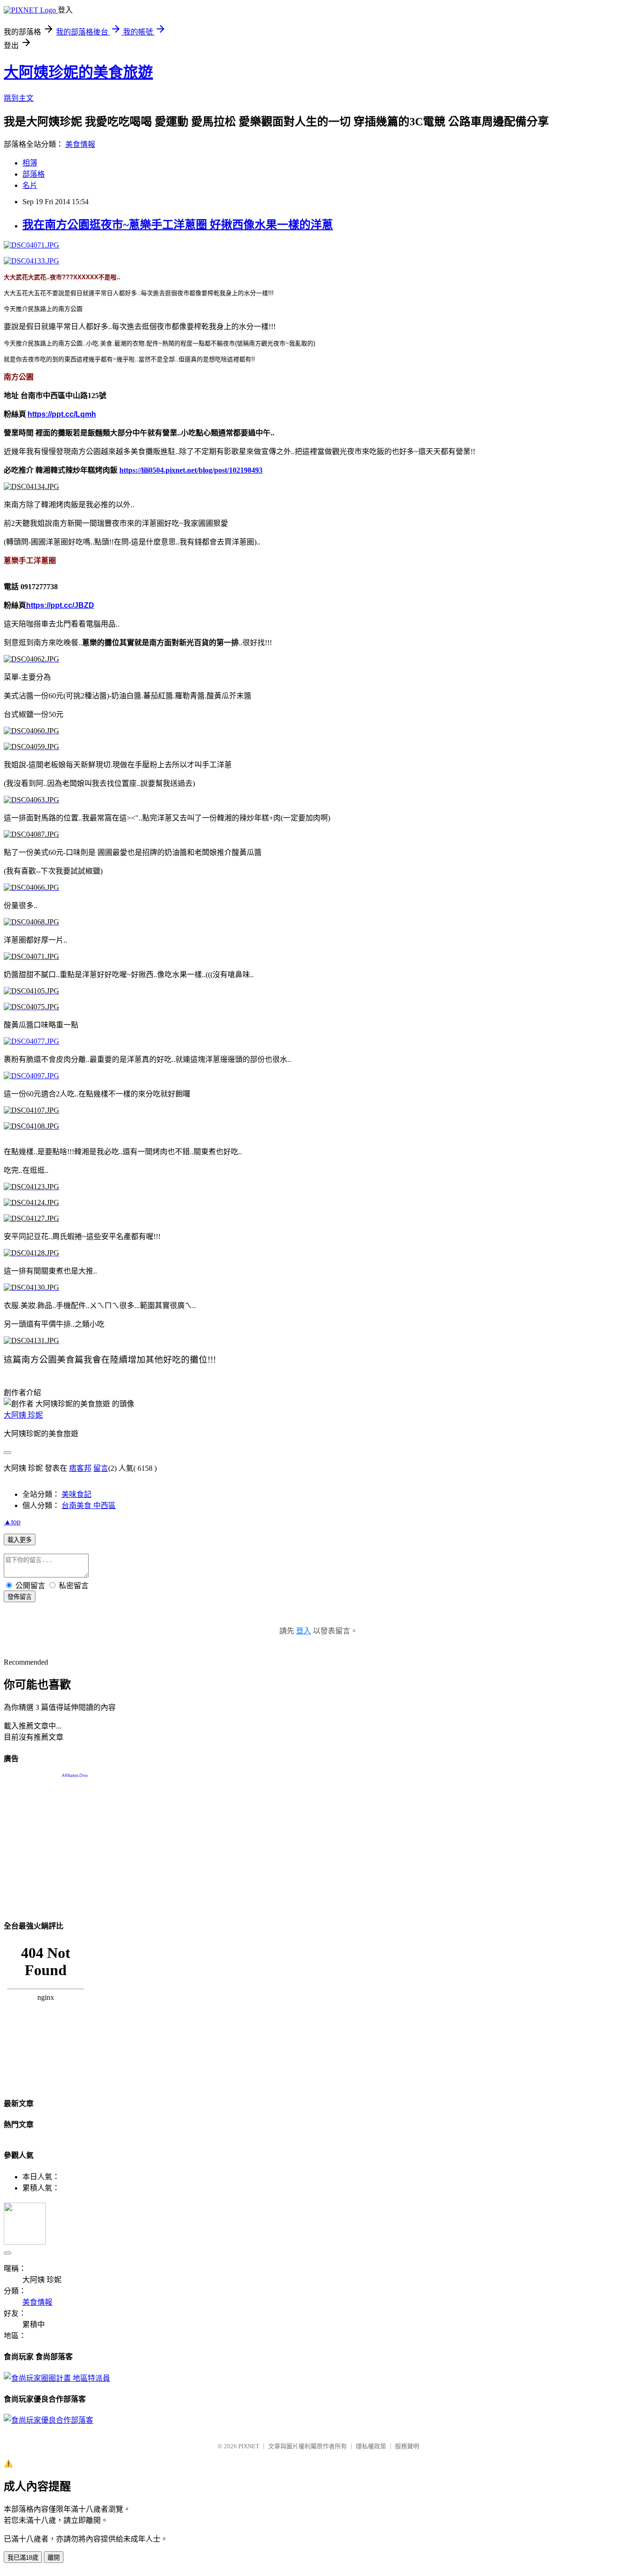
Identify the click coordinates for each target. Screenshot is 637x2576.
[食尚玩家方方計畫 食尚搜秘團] (57, 2378)
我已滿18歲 (23, 2558)
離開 (54, 2558)
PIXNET (249, 2446)
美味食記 (76, 1494)
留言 (101, 1468)
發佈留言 (20, 1597)
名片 (30, 185)
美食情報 (80, 144)
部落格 (34, 174)
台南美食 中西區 (89, 1505)
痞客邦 (80, 1468)
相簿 (30, 163)
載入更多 (20, 1540)
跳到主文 (19, 98)
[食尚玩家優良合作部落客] (48, 2420)
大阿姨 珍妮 (23, 1415)
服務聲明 (407, 2446)
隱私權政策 (371, 2446)
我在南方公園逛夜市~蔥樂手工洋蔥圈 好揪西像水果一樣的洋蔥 (178, 225)
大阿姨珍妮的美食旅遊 (78, 72)
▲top (12, 1522)
